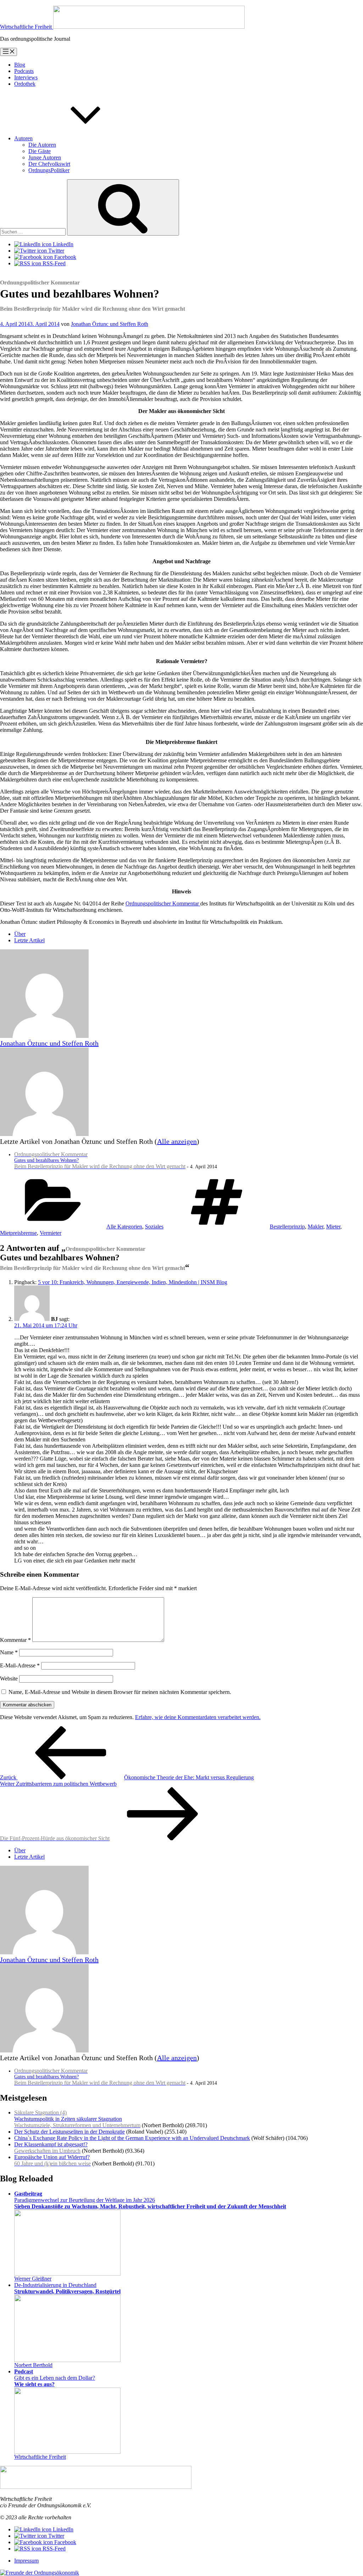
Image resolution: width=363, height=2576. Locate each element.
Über (20, 934)
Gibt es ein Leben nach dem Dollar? (55, 2378)
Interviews (26, 77)
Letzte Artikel (29, 940)
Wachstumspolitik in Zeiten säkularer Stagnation (77, 2119)
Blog (20, 65)
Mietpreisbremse (18, 1233)
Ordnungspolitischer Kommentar (163, 903)
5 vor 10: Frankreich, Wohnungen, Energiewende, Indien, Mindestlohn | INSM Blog (133, 1282)
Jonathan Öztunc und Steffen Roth (110, 324)
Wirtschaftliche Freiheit (40, 2457)
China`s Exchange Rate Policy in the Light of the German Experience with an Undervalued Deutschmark (132, 2138)
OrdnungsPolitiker (49, 170)
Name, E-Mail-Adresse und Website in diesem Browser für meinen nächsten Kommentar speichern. (120, 1692)
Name (9, 1652)
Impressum (26, 2561)
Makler (315, 1227)
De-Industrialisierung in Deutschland (67, 2288)
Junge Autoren (45, 157)
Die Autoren (42, 145)
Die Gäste (40, 151)
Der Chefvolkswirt (49, 164)
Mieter (333, 1227)
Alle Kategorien (124, 1227)
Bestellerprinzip (287, 1227)
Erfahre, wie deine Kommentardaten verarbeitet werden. (198, 1717)
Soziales (154, 1227)
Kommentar (15, 1640)
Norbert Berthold (33, 2365)
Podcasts (24, 71)
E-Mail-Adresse (20, 1665)
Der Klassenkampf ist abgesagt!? (51, 2148)
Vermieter (51, 1233)
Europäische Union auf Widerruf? (52, 2160)
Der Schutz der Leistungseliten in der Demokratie (69, 2132)
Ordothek (25, 84)
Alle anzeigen (177, 1141)
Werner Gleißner (33, 2279)
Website (9, 1679)
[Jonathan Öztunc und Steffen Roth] (44, 1036)
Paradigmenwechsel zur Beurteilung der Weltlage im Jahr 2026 (150, 2200)
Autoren (23, 138)
